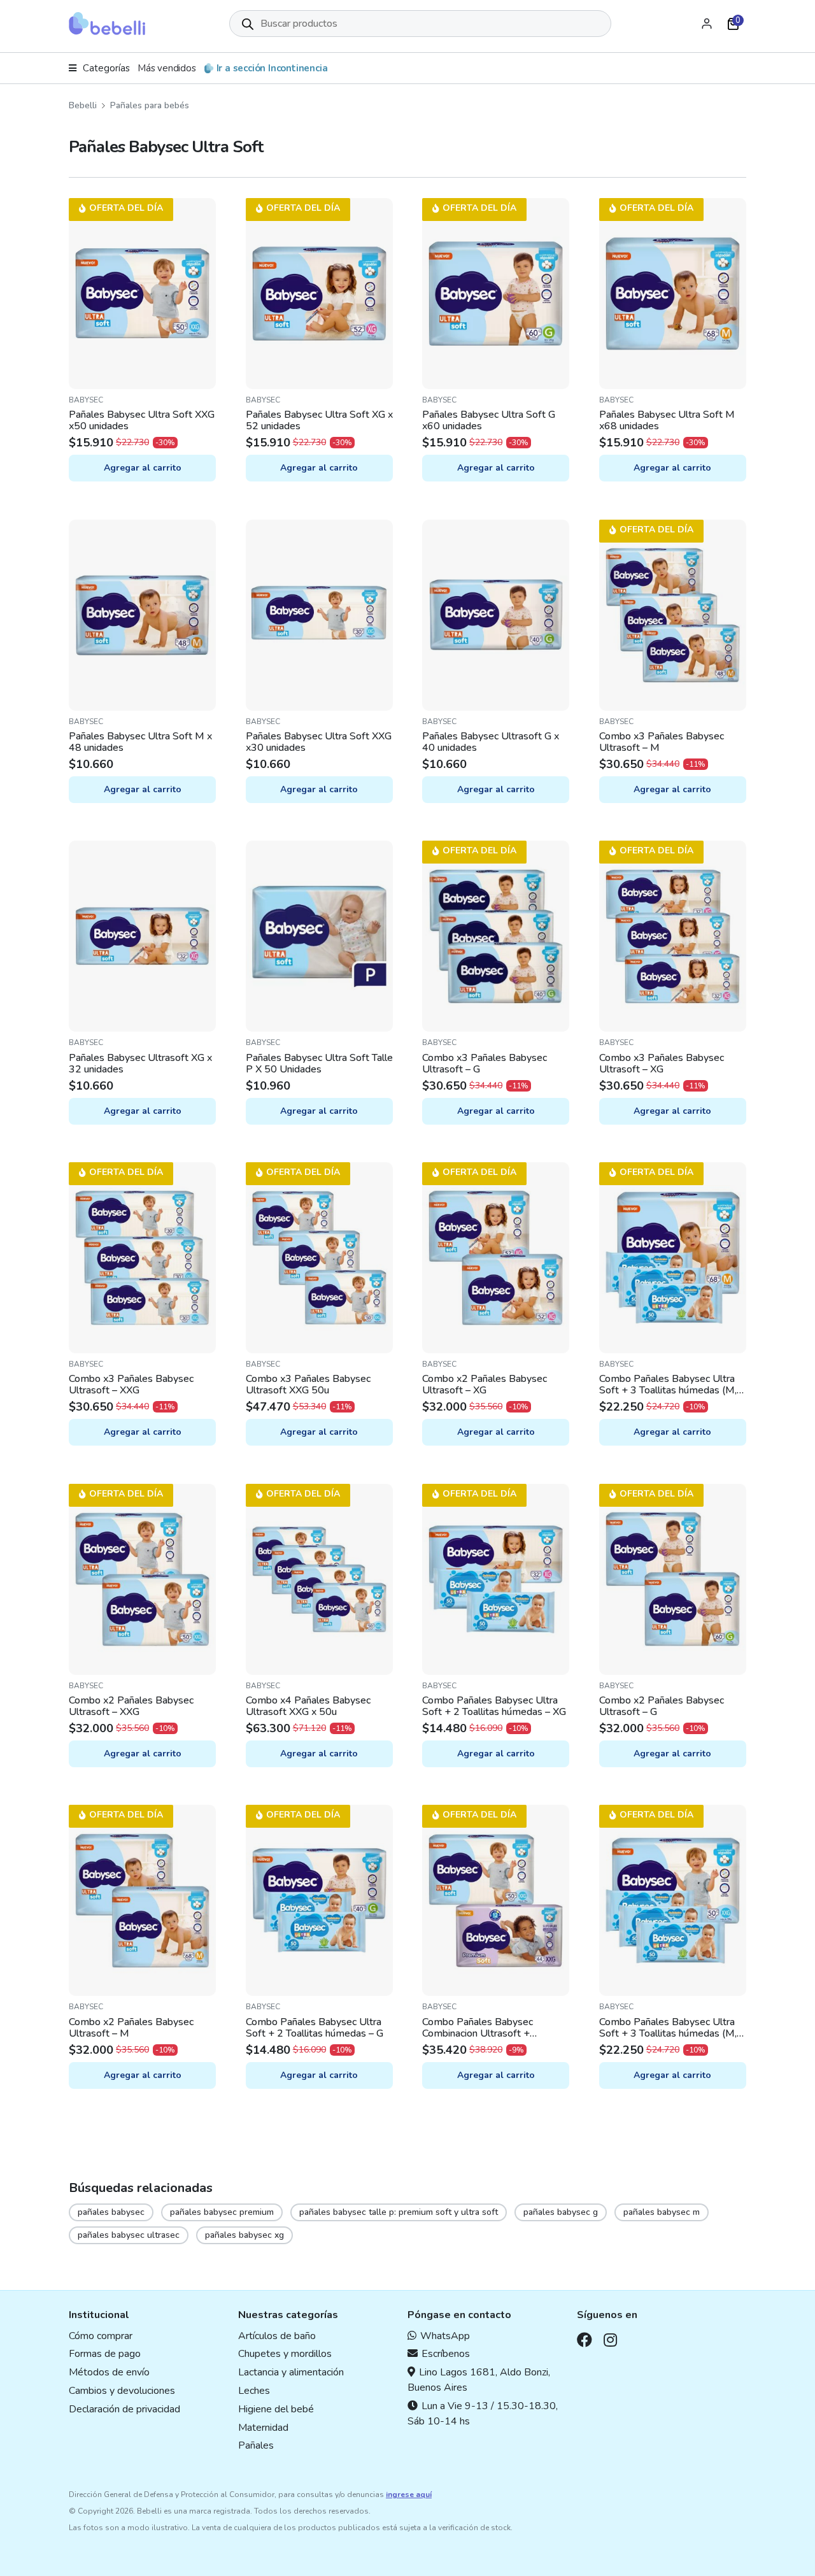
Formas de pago (105, 2354)
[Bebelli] (107, 24)
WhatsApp (445, 2335)
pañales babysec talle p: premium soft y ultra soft (399, 2212)
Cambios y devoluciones (122, 2391)
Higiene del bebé (276, 2409)
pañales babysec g (561, 2212)
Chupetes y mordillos (285, 2354)
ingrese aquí (409, 2494)
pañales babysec (111, 2212)
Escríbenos (446, 2354)
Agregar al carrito (143, 468)
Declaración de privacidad (124, 2409)
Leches (254, 2391)
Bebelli (83, 105)
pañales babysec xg (244, 2235)
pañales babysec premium (222, 2212)
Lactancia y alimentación (291, 2372)
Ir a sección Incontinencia (272, 68)
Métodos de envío (109, 2372)
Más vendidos (167, 68)
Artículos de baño (277, 2335)
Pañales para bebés (150, 105)
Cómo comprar (101, 2335)
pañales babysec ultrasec (129, 2235)
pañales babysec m (662, 2212)
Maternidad (263, 2427)
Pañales (256, 2445)
